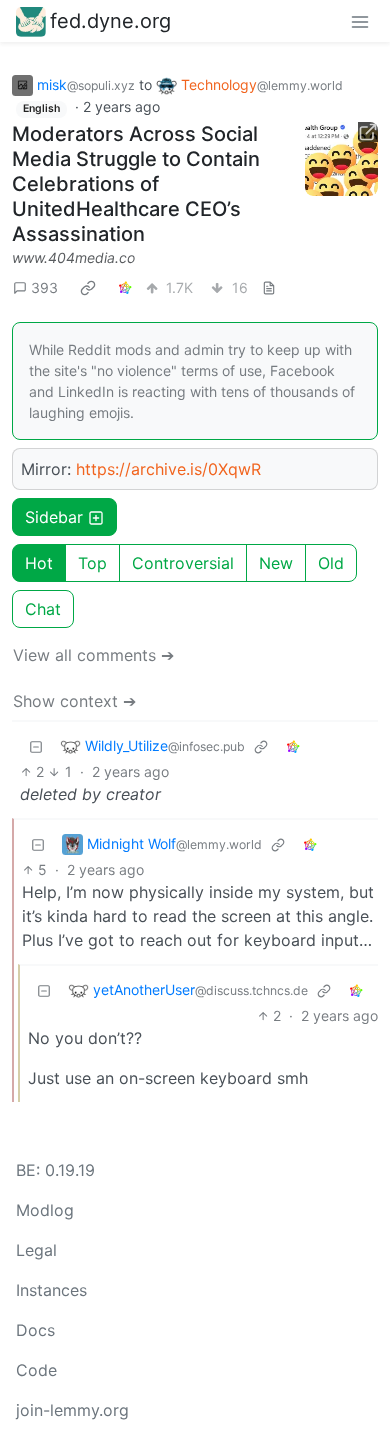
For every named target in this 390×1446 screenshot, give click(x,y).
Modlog (45, 1210)
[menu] (360, 21)
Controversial (183, 563)
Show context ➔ (74, 701)
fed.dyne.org (110, 21)
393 (44, 287)
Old (331, 563)
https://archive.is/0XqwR (168, 469)
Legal (36, 1250)
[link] (88, 287)
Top (92, 563)
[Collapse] (36, 745)
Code (36, 1370)
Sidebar (54, 517)
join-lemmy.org (72, 1410)
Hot (39, 563)
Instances (51, 1290)
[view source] (269, 287)
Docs (35, 1330)
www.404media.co (73, 257)
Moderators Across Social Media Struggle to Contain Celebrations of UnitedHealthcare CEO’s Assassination (136, 184)
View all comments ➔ (93, 655)
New (276, 563)
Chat (43, 609)
